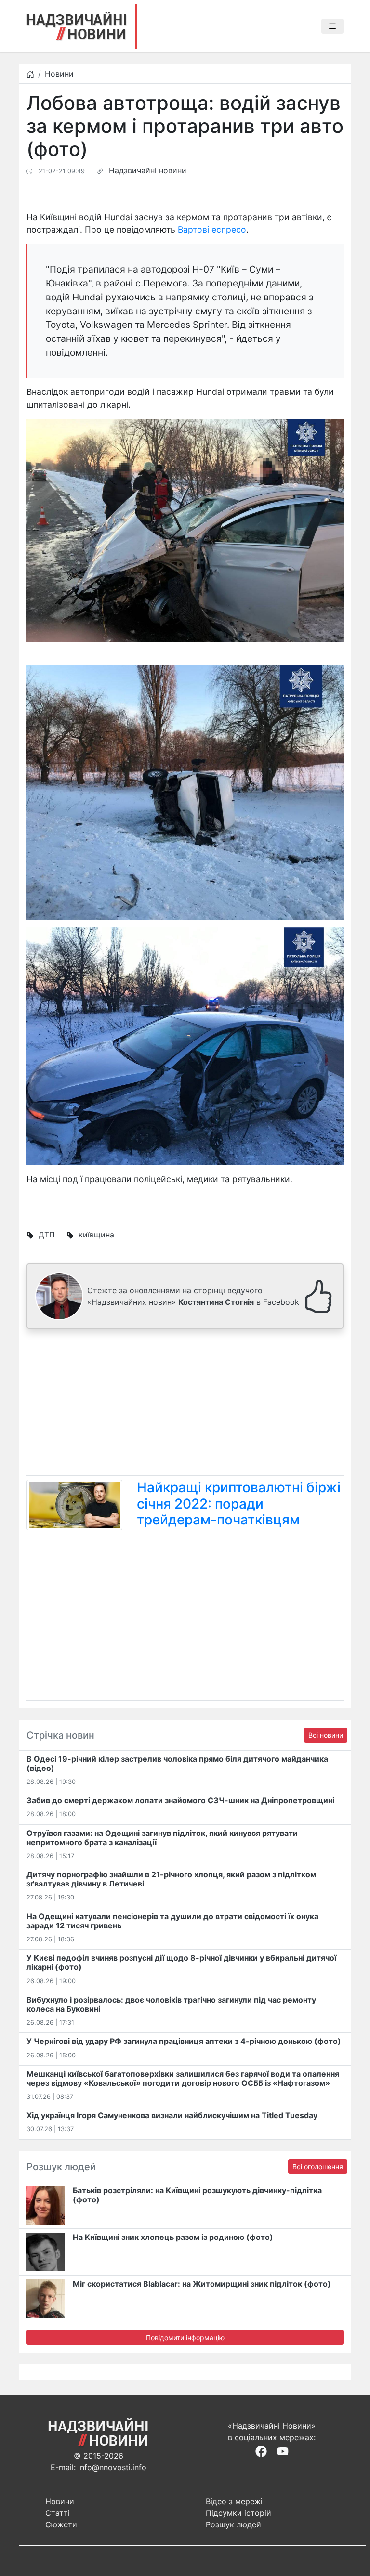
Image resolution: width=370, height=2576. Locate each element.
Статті (58, 2513)
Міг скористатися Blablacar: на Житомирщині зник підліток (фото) (202, 2284)
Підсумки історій (238, 2513)
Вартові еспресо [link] (212, 229)
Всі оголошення (318, 2166)
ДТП (47, 1235)
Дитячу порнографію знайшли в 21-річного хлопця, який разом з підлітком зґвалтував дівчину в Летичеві (171, 1879)
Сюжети (61, 2524)
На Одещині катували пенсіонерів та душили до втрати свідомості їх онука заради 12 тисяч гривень (172, 1921)
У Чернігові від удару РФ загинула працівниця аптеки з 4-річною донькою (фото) (184, 2041)
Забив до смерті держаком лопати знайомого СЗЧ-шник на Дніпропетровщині (180, 1800)
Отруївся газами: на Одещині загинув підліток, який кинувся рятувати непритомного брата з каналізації (162, 1838)
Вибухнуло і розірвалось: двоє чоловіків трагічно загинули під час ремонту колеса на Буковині (171, 2004)
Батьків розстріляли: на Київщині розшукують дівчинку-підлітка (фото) (197, 2195)
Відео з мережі (234, 2501)
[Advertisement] (185, 1404)
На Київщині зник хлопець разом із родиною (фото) (173, 2237)
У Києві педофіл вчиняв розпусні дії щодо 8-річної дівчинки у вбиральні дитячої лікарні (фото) (181, 1962)
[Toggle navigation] (332, 26)
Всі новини (326, 1735)
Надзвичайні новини (148, 170)
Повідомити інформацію (185, 2337)
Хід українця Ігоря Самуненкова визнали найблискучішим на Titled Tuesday (172, 2115)
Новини (59, 74)
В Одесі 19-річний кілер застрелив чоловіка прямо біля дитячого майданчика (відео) (177, 1763)
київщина (96, 1235)
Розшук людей (233, 2524)
